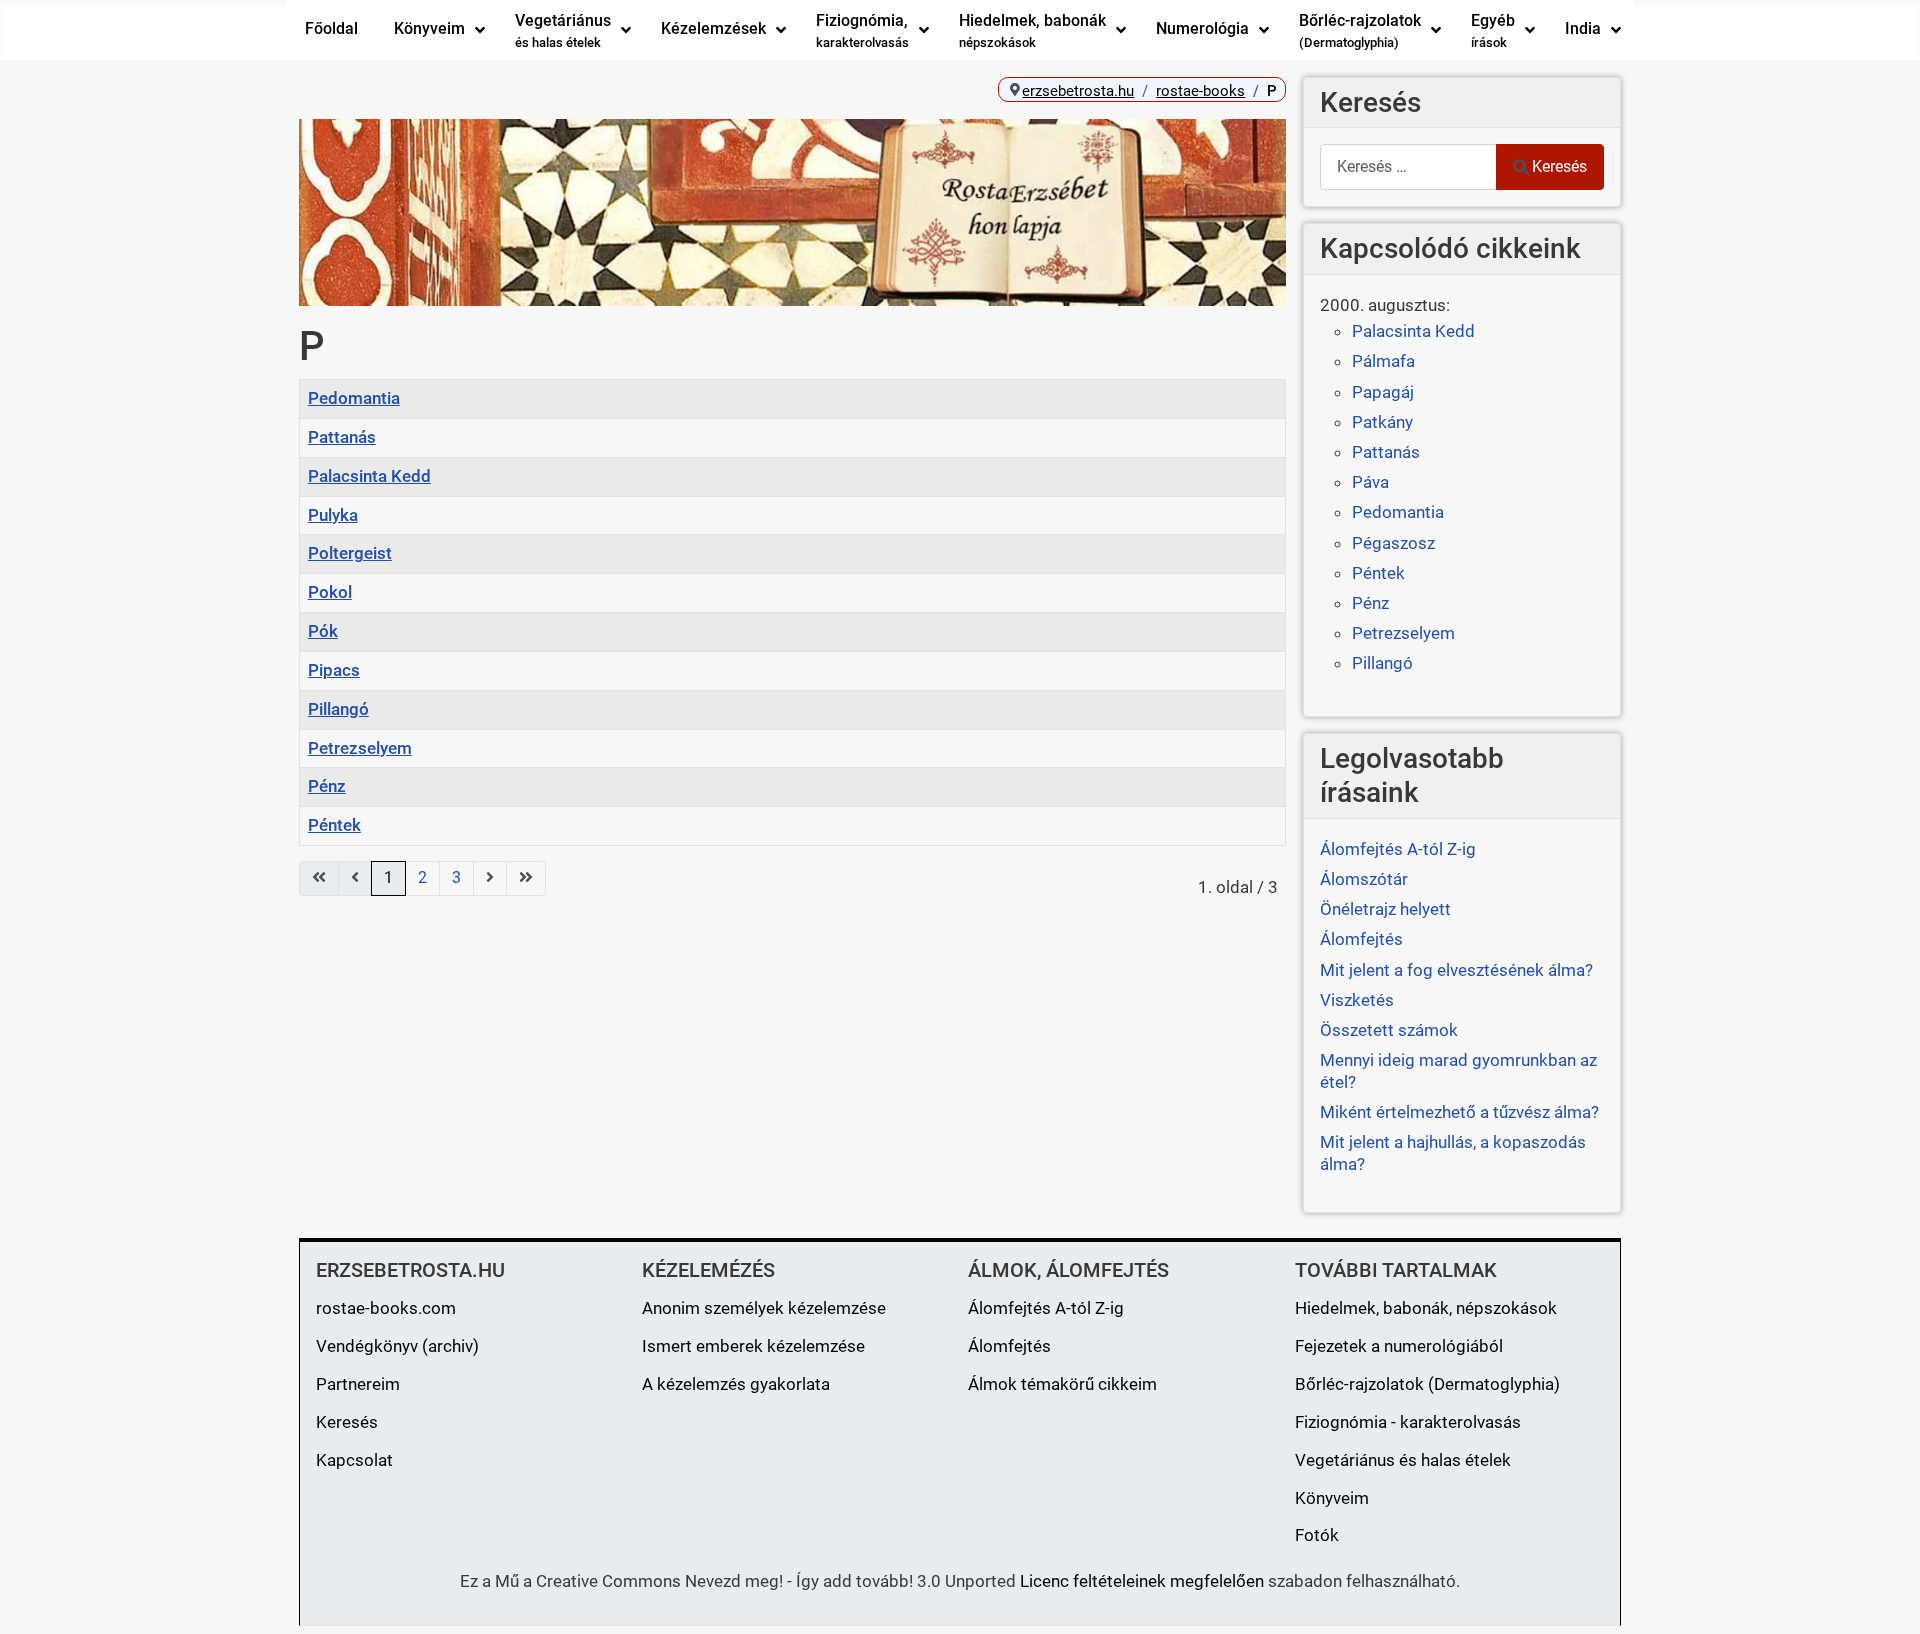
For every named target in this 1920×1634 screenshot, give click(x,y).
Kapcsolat (354, 1460)
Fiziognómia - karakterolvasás (1408, 1422)
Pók (323, 631)
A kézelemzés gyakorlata (736, 1384)
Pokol (330, 592)
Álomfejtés (1009, 1346)
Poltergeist (350, 553)
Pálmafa (1383, 361)
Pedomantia (354, 398)
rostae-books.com (386, 1308)
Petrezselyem (360, 748)
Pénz (327, 786)
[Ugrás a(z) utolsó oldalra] (526, 878)
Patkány (1382, 422)
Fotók (1317, 1535)
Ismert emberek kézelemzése (753, 1346)
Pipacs (334, 670)
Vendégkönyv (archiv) (397, 1346)
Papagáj (1383, 392)
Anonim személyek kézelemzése (764, 1308)
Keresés (1559, 166)
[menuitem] (331, 30)
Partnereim (358, 1384)
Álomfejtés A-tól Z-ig (1046, 1308)
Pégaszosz (1393, 543)
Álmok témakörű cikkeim (1062, 1384)
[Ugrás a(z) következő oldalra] (490, 878)
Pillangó (338, 709)
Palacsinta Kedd (369, 476)
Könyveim (1332, 1498)
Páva (1370, 482)
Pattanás (342, 437)
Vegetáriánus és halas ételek (1403, 1460)
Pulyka (333, 515)
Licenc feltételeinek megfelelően (1142, 1581)
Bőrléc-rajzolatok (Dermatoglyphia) (1427, 1384)
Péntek (334, 825)
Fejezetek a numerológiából (1399, 1346)
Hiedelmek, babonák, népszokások (1426, 1308)
